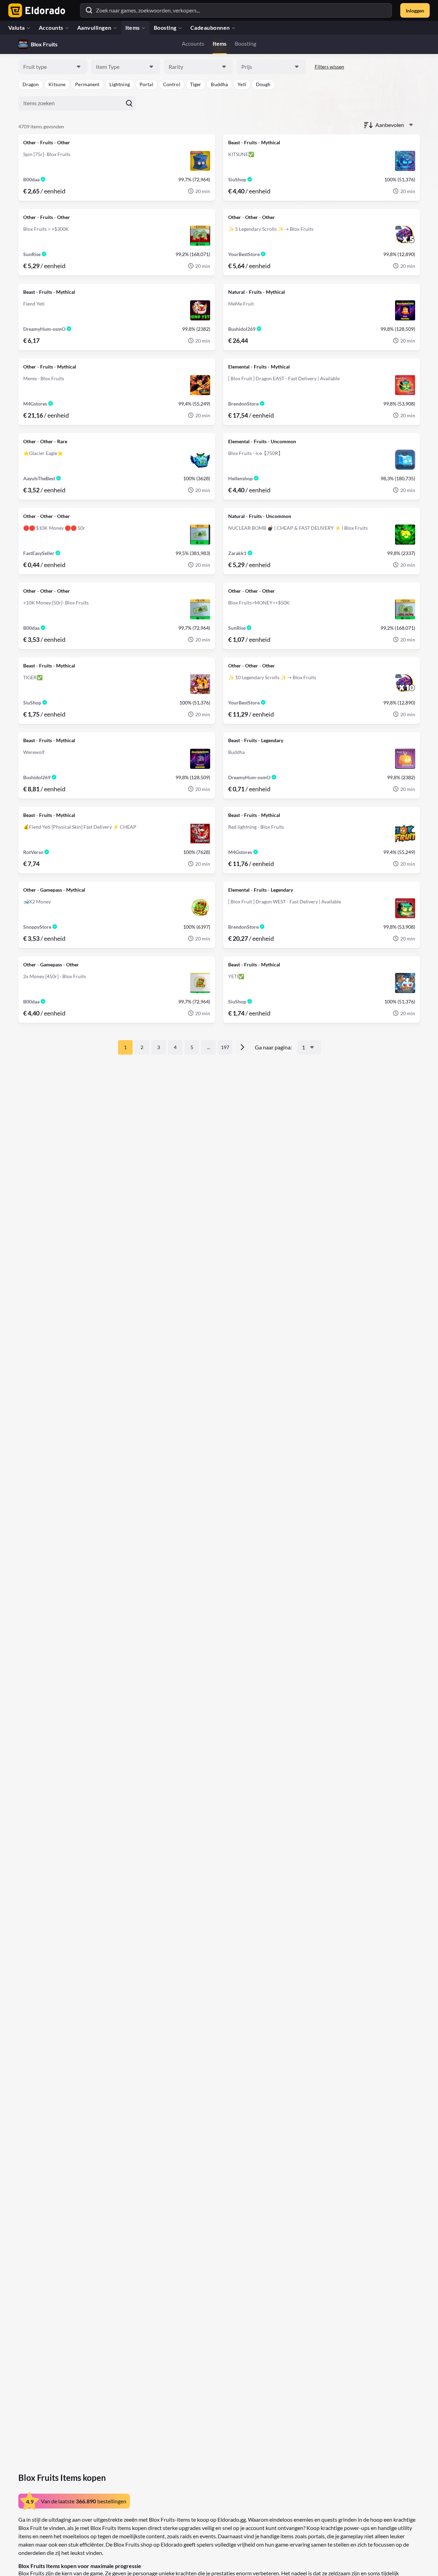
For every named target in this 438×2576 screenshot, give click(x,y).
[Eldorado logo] (35, 10)
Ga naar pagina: (273, 1047)
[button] (31, 84)
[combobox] (53, 67)
